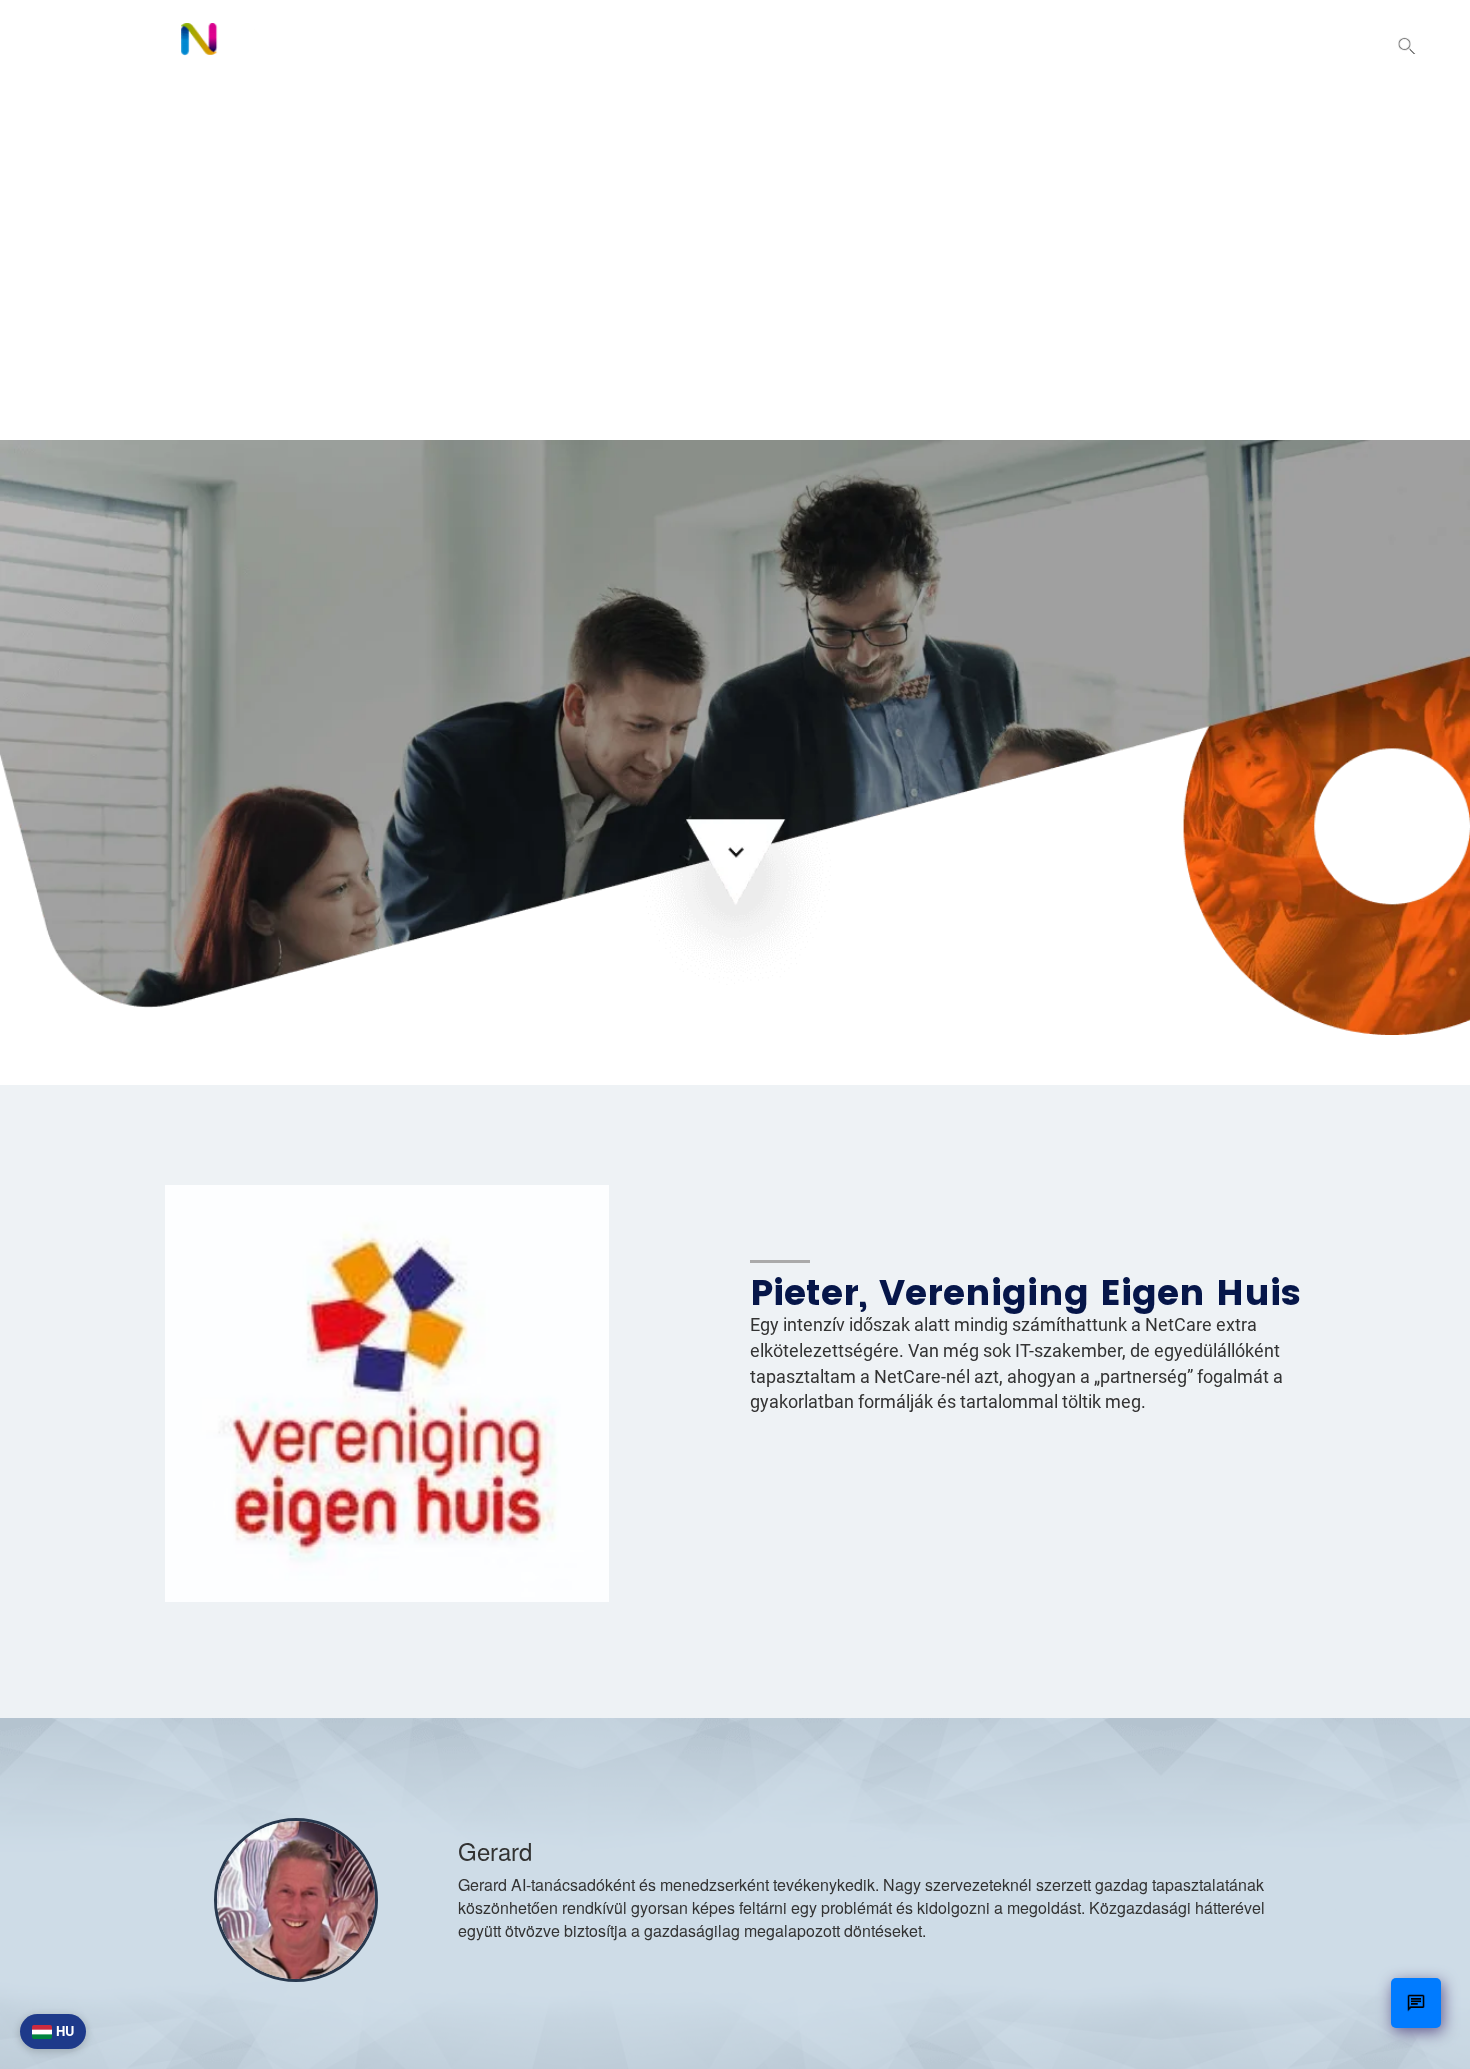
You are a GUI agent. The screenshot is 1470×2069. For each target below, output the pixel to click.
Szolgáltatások (1072, 45)
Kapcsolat (1313, 45)
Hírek (1204, 45)
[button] (1407, 48)
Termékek (921, 45)
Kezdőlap (796, 45)
